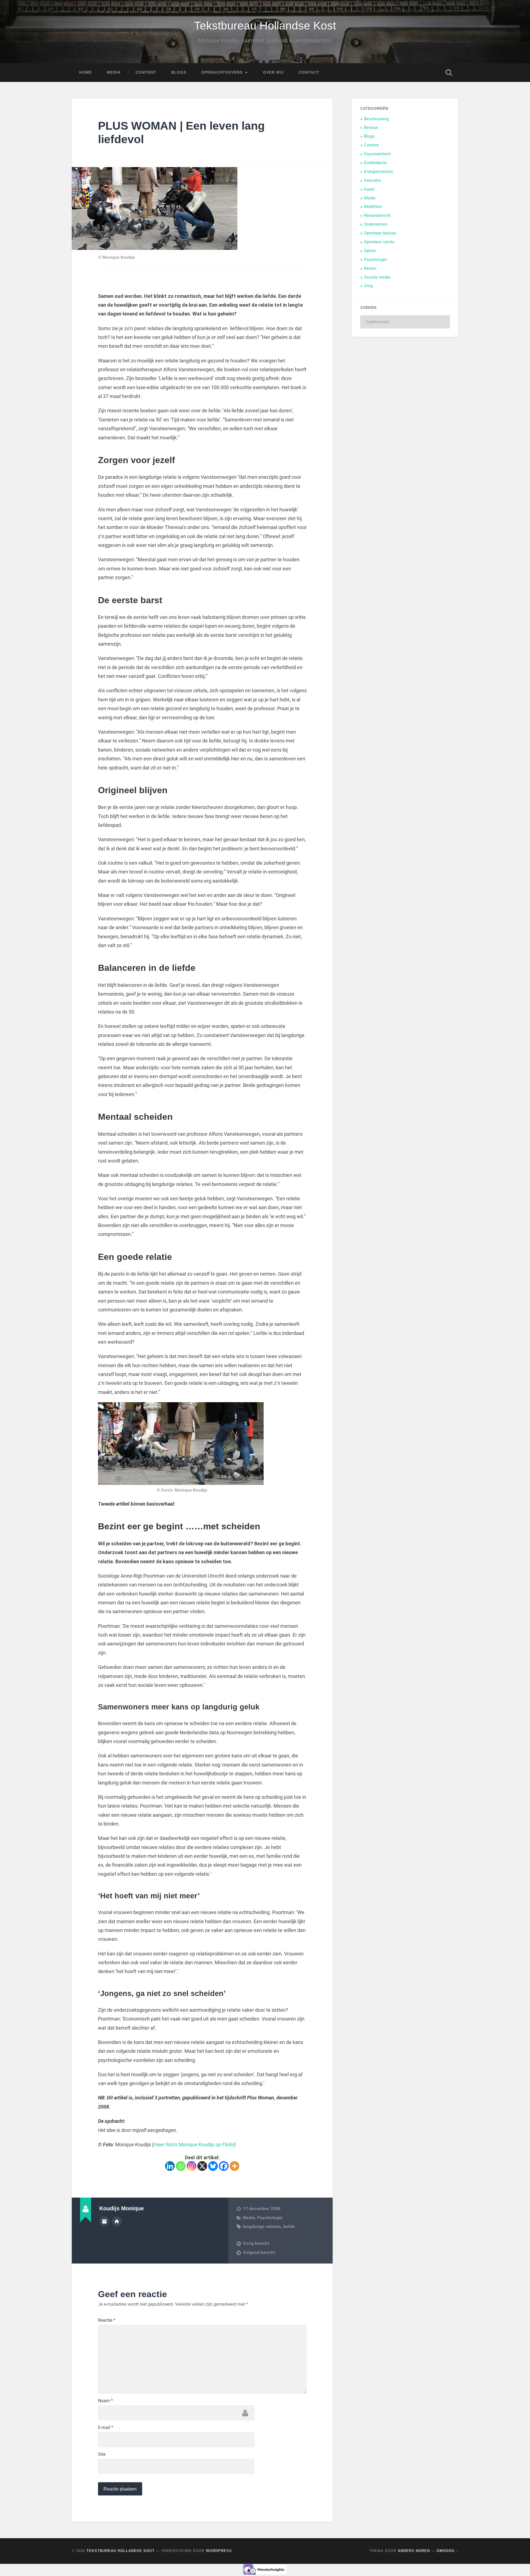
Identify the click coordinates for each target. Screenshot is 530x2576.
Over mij (273, 72)
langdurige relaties (262, 2227)
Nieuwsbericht (377, 215)
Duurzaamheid (377, 154)
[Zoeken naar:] (405, 322)
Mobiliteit (373, 207)
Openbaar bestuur (380, 233)
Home (86, 72)
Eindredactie (376, 163)
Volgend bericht (259, 2252)
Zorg (368, 286)
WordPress (219, 2551)
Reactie (107, 2320)
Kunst (369, 189)
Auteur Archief (104, 2221)
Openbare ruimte (379, 242)
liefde (289, 2227)
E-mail (106, 2428)
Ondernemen (376, 224)
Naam (105, 2401)
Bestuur (371, 127)
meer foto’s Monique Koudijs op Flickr (194, 2145)
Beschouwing (376, 119)
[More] (234, 2166)
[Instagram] (191, 2166)
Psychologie (270, 2218)
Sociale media (377, 277)
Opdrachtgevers (222, 72)
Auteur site (117, 2221)
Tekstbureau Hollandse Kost (265, 26)
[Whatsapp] (181, 2166)
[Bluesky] (213, 2166)
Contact (309, 72)
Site (102, 2454)
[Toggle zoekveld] (449, 73)
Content (146, 72)
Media (114, 72)
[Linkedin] (170, 2166)
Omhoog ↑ (447, 2551)
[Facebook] (224, 2166)
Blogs (179, 72)
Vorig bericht (256, 2243)
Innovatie (373, 180)
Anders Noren (414, 2551)
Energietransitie (379, 172)
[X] (202, 2166)
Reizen (370, 268)
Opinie (370, 251)
